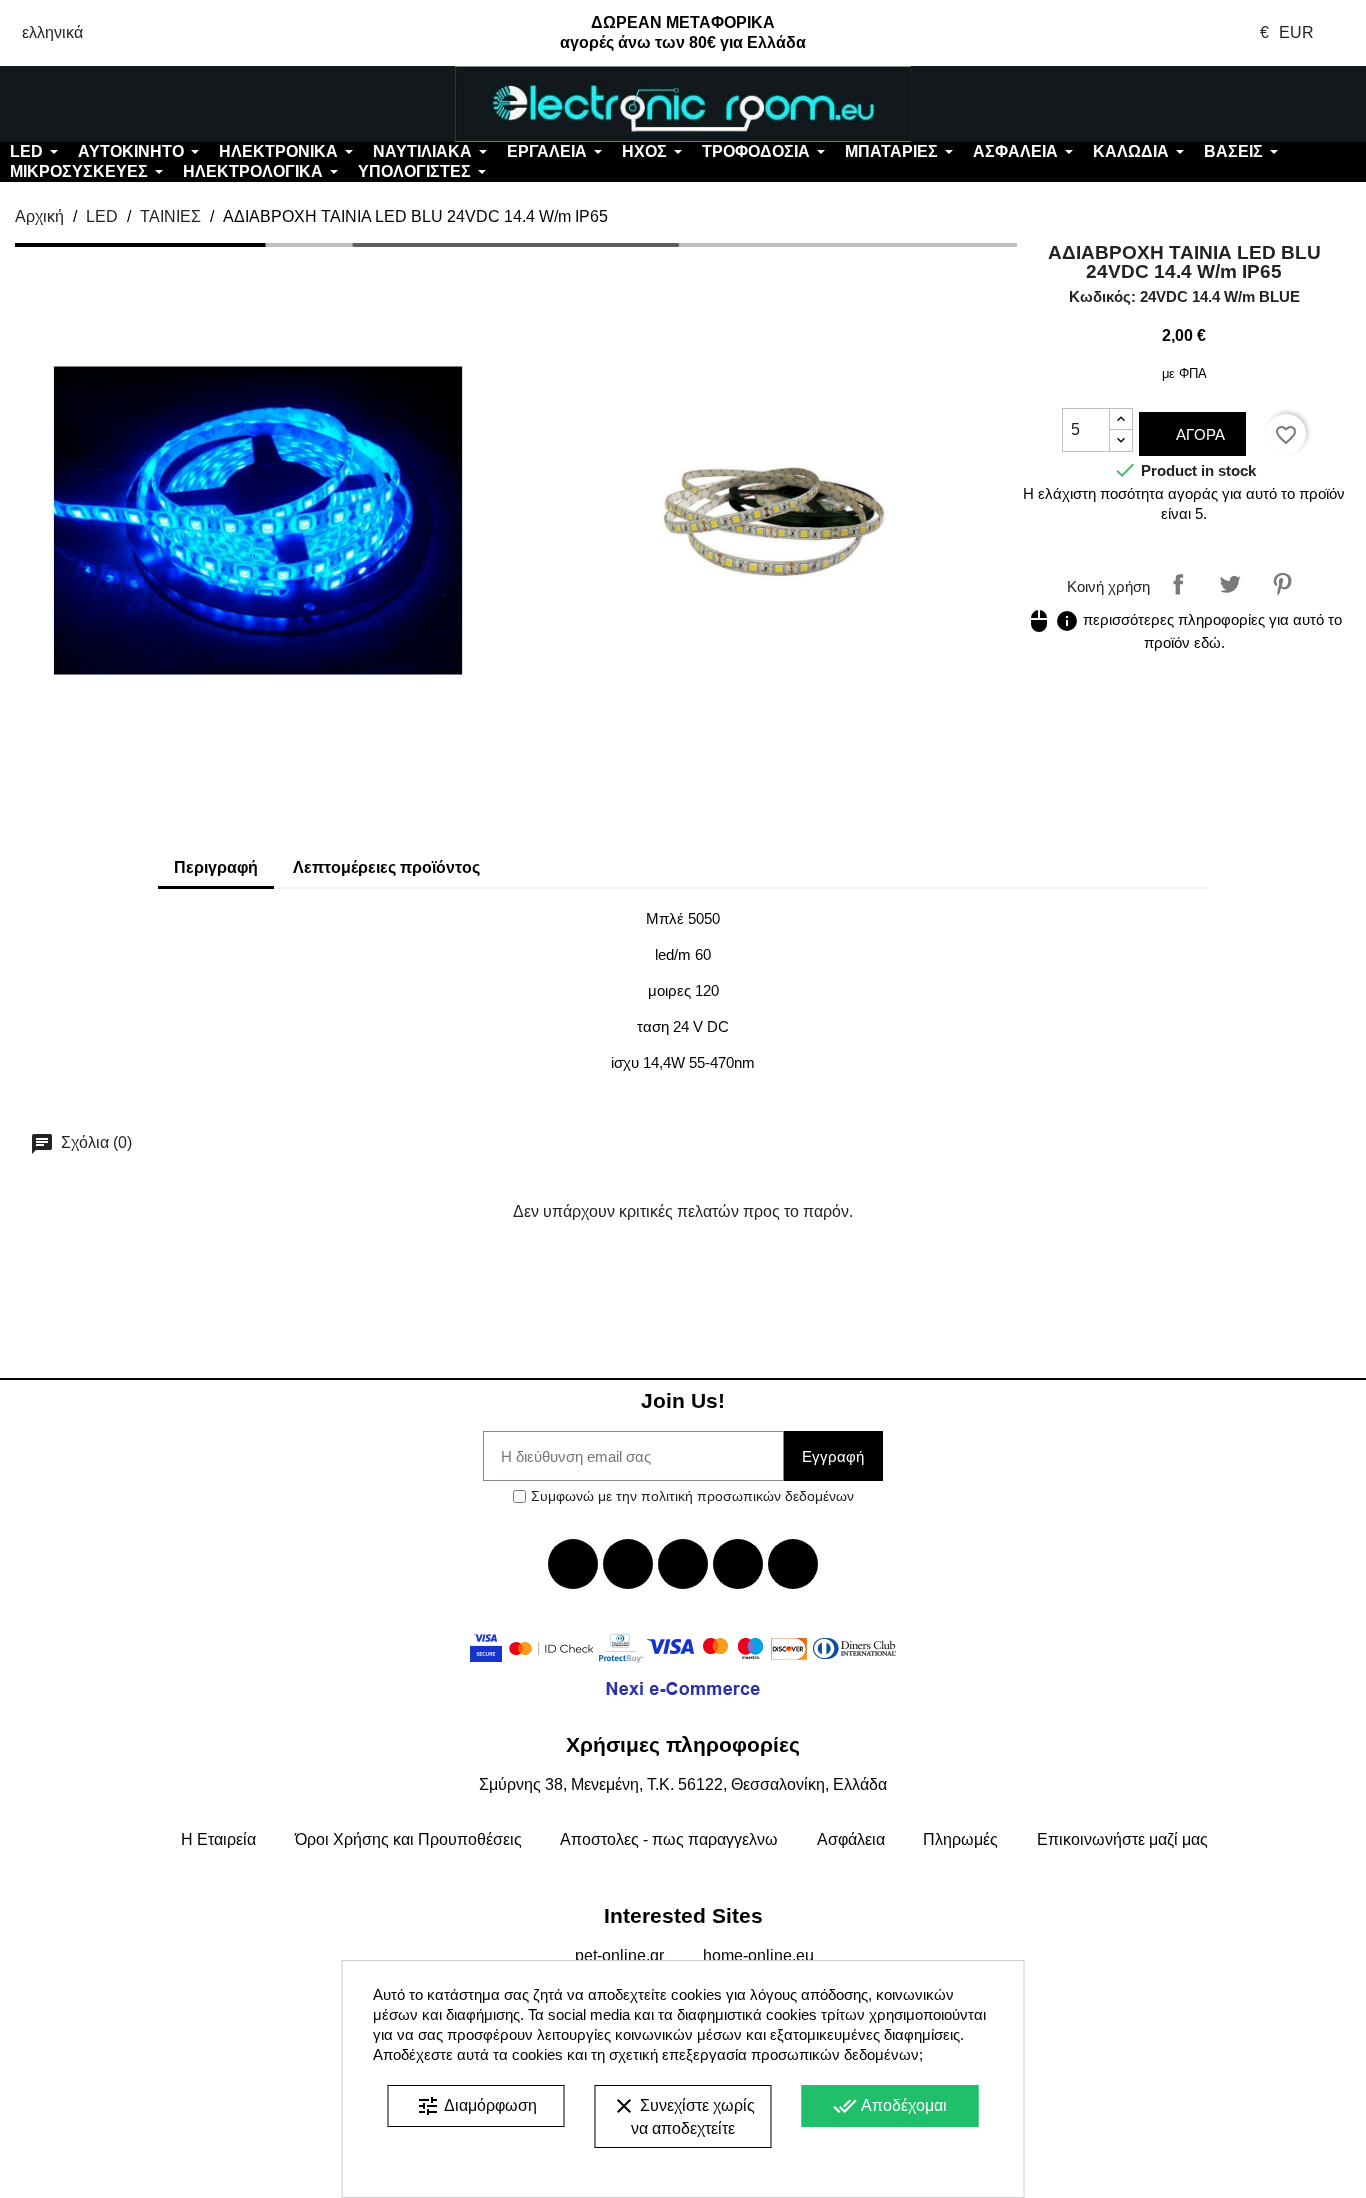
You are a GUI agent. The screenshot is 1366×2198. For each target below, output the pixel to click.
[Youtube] (683, 1564)
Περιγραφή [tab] (216, 867)
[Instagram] (738, 1564)
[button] (114, 104)
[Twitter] (628, 1564)
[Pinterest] (793, 1564)
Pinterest (1282, 584)
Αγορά (1198, 434)
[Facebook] (573, 1564)
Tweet (1230, 584)
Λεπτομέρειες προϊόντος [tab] (386, 867)
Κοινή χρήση (1178, 584)
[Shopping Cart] (1252, 104)
